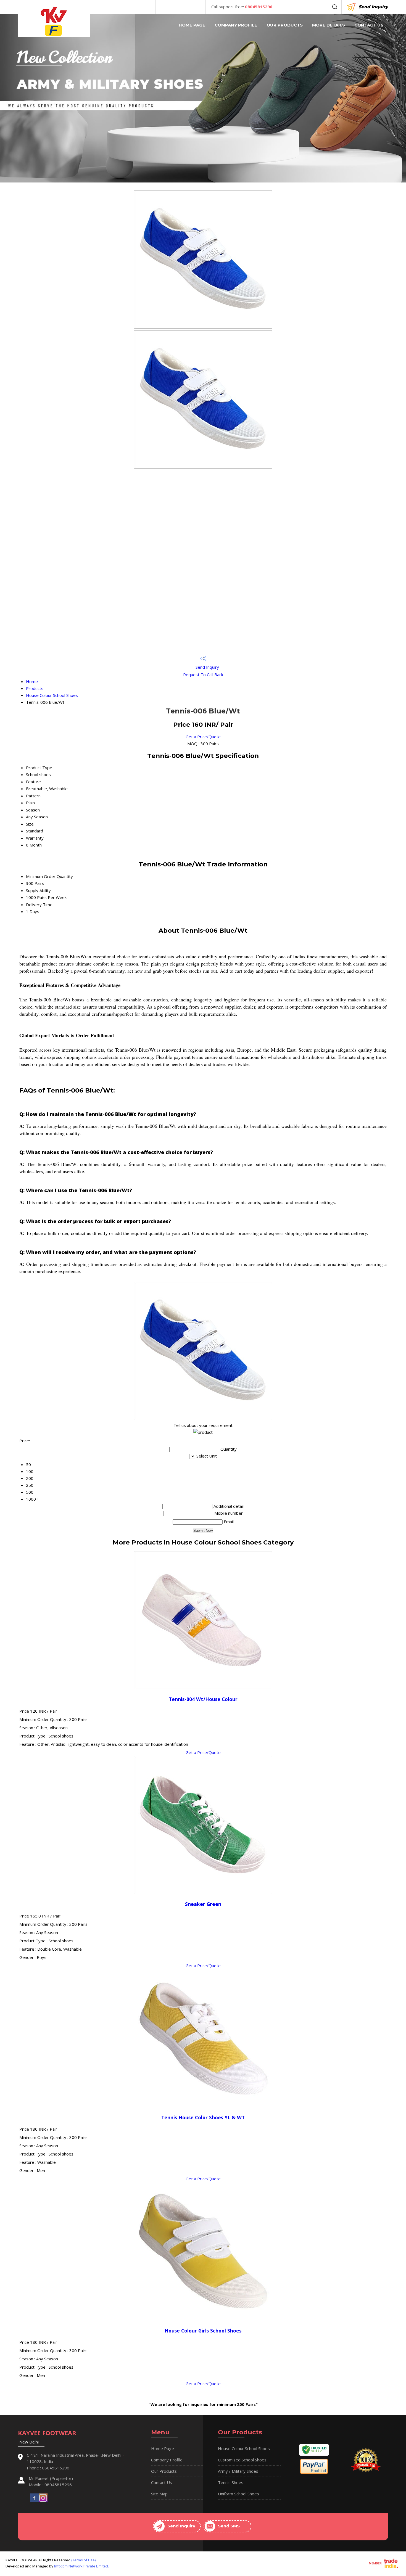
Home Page (192, 25)
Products (35, 688)
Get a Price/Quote (203, 737)
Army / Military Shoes (238, 2471)
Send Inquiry (373, 7)
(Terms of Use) (83, 2560)
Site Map (159, 2494)
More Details (329, 25)
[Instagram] (43, 2497)
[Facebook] (34, 2497)
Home (32, 681)
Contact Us (369, 25)
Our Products (285, 25)
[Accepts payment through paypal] (314, 2473)
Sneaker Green (203, 1904)
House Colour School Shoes (52, 695)
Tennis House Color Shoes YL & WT (203, 2117)
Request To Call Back (203, 675)
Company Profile (236, 25)
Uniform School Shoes (238, 2494)
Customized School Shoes (242, 2460)
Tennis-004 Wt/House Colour (203, 1699)
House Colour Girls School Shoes (203, 2331)
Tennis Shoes (231, 2482)
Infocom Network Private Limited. (81, 2566)
